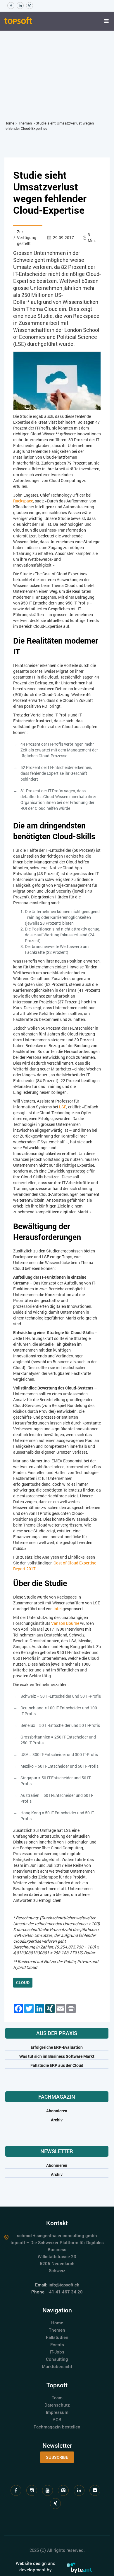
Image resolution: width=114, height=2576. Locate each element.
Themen (25, 123)
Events (57, 2344)
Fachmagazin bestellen (57, 2427)
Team (57, 2398)
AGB (57, 2419)
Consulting (57, 2359)
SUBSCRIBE (57, 2457)
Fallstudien (57, 2337)
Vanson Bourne (65, 1623)
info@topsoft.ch (64, 2285)
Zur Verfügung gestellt (27, 238)
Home (9, 123)
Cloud (23, 1982)
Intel (58, 1609)
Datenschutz (57, 2405)
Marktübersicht (57, 2366)
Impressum (57, 2412)
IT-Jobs (57, 2352)
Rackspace (23, 501)
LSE (63, 1107)
